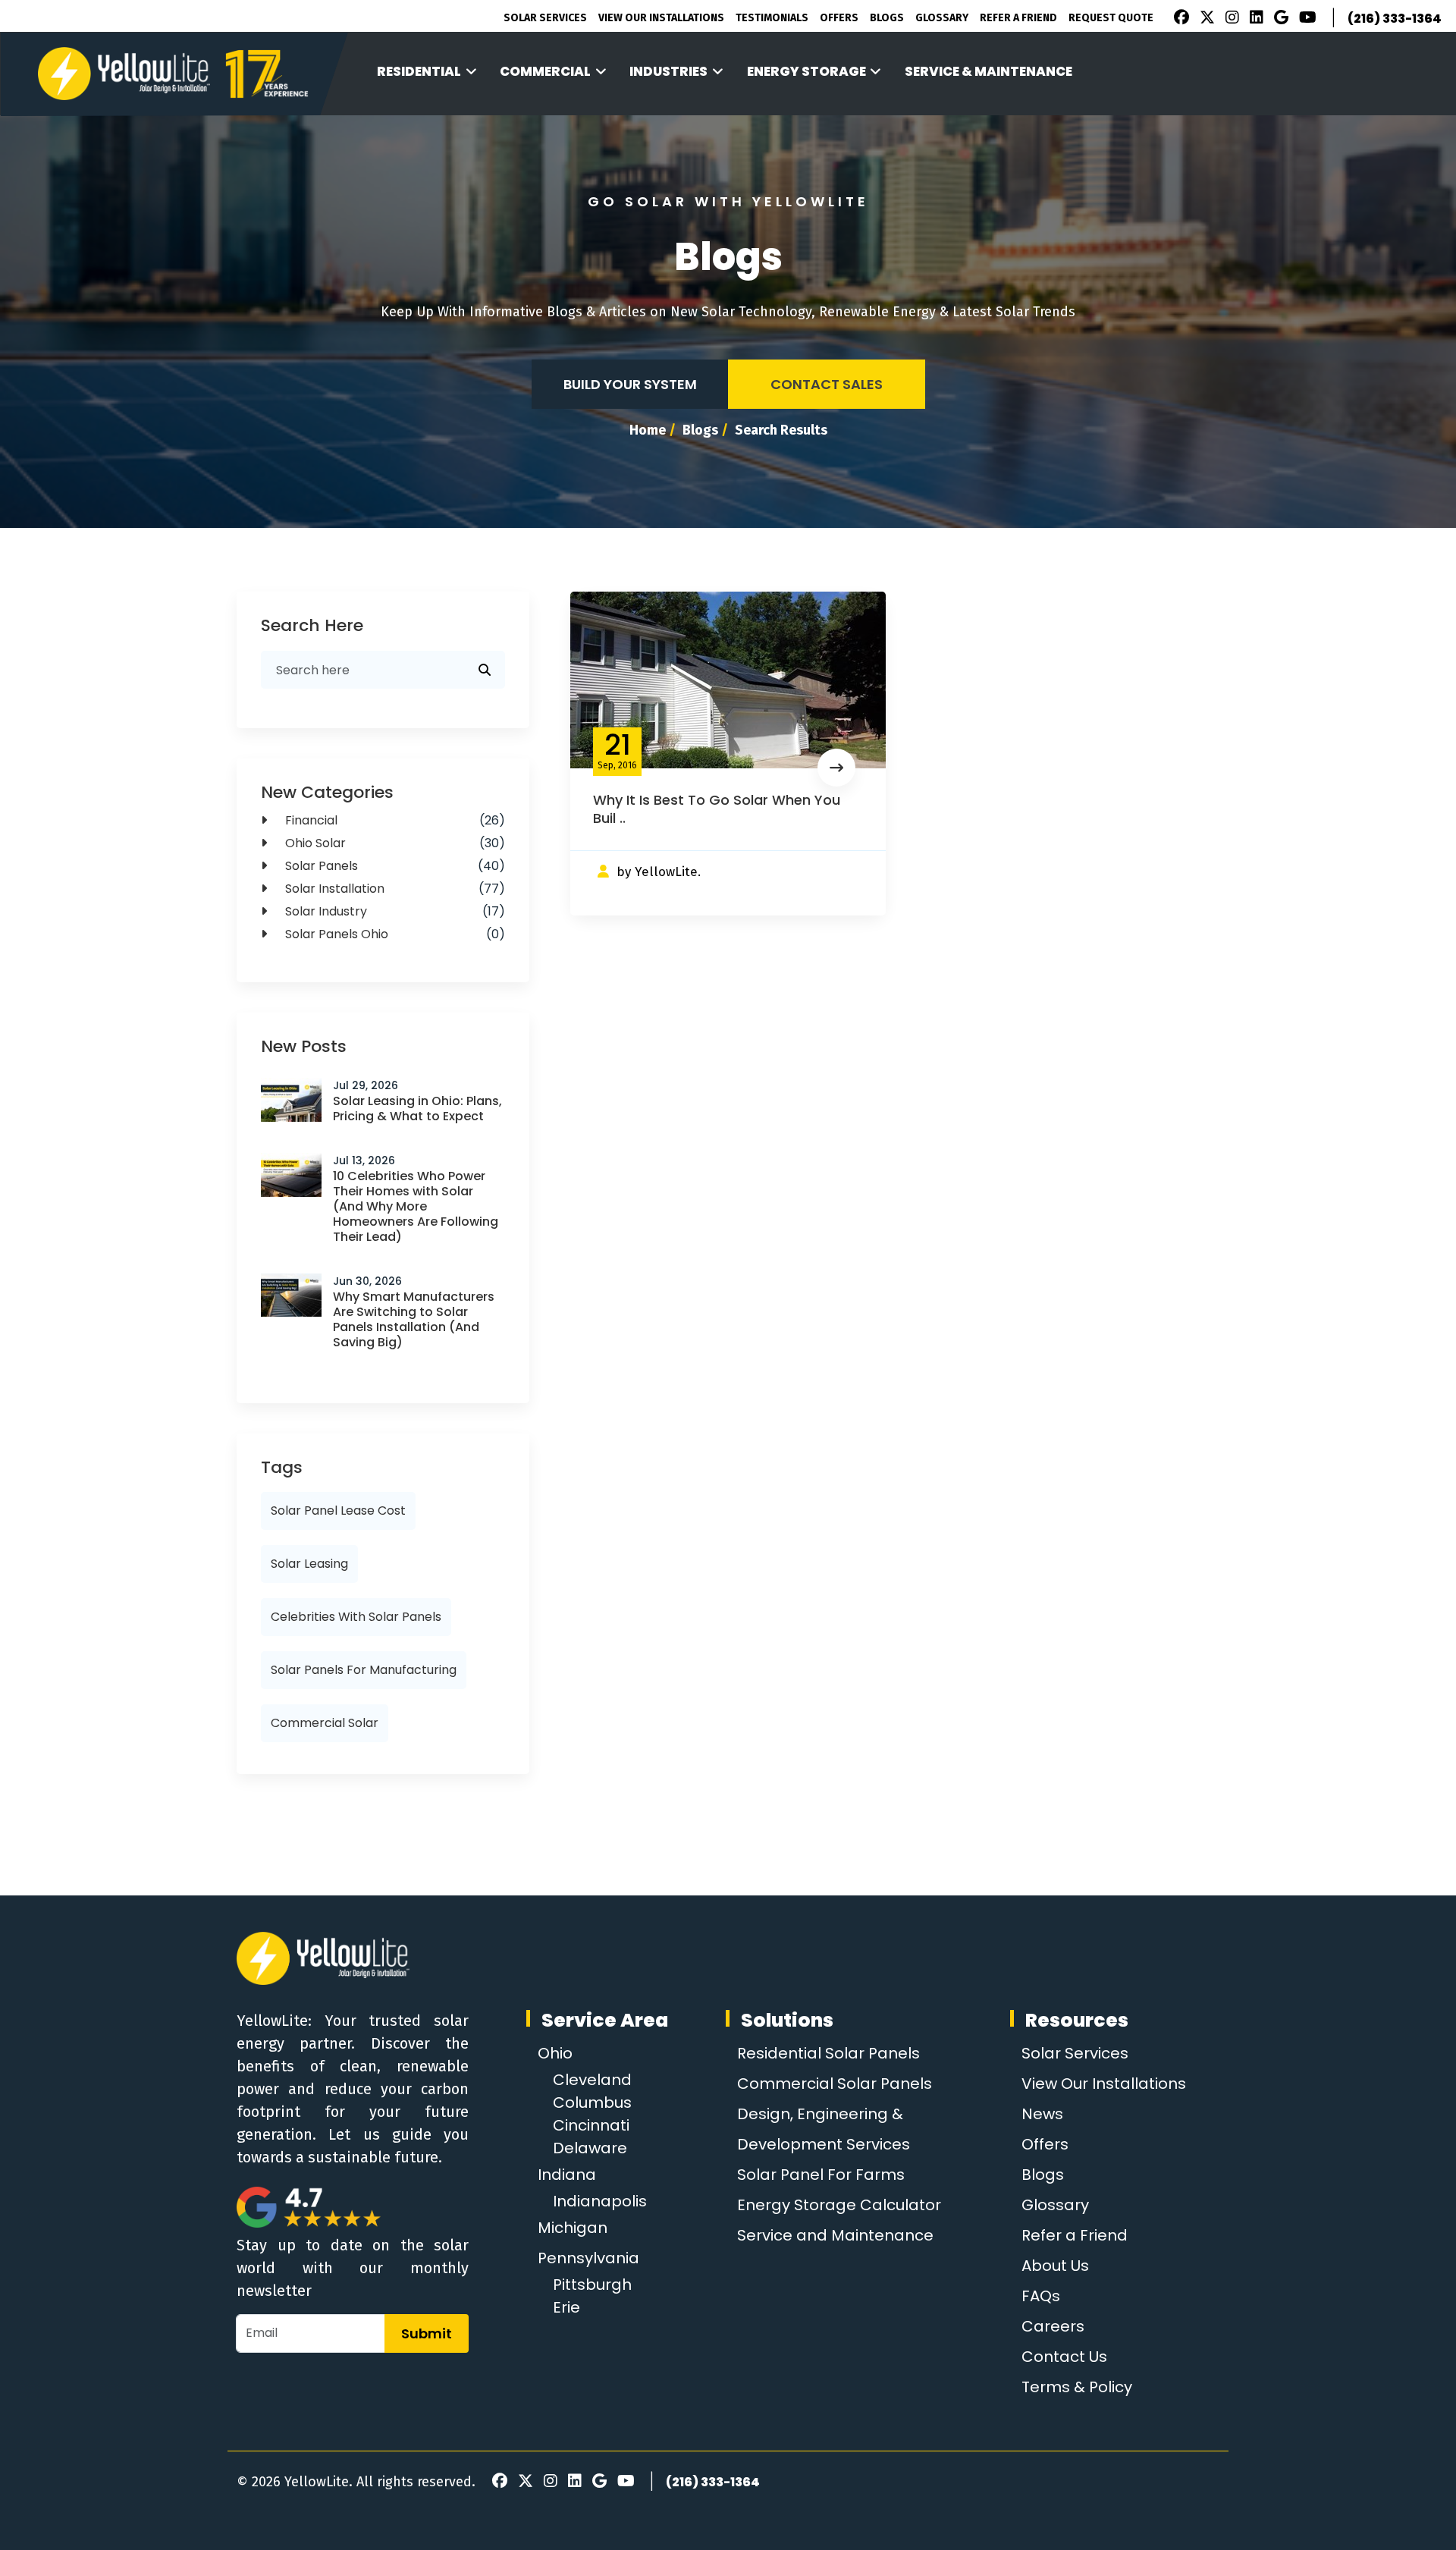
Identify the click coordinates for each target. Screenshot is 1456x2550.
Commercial (545, 71)
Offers (839, 18)
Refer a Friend (1075, 2235)
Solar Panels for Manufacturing (364, 1670)
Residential (419, 71)
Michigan (573, 2228)
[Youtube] (1305, 19)
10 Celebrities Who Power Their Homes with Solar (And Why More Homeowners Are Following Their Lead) (416, 1206)
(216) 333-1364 (1395, 19)
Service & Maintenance (988, 71)
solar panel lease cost (338, 1511)
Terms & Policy (1077, 2387)
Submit (427, 2333)
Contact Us (1064, 2357)
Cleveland (592, 2080)
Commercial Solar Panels (835, 2084)
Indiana (567, 2175)
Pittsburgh (592, 2285)
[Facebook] (1178, 19)
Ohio (555, 2053)
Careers (1053, 2326)
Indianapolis (600, 2201)
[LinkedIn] (1254, 19)
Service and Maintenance (835, 2235)
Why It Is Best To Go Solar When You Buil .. (717, 809)
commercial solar (325, 1723)
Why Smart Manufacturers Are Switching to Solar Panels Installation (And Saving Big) (414, 1319)
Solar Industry (394, 911)
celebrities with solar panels (356, 1617)
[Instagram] (1230, 19)
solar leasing (309, 1564)
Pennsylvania (588, 2258)
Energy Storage (806, 71)
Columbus (592, 2102)
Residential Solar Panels (828, 2053)
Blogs (887, 18)
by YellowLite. (659, 872)
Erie (566, 2307)
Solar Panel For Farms (821, 2175)
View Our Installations (661, 18)
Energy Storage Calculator (839, 2205)
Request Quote (1111, 18)
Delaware (590, 2148)
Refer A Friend (1018, 18)
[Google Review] (1279, 19)
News (1042, 2114)
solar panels (394, 866)
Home (648, 430)
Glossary (942, 18)
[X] (1205, 19)
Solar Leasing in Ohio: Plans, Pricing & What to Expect (417, 1109)
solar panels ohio (394, 934)
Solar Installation (394, 889)
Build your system (630, 384)
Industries (668, 71)
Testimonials (772, 18)
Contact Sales (827, 384)
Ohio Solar (394, 843)
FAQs (1041, 2296)
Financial (394, 820)
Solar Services (545, 18)
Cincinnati (591, 2125)
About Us (1055, 2266)
